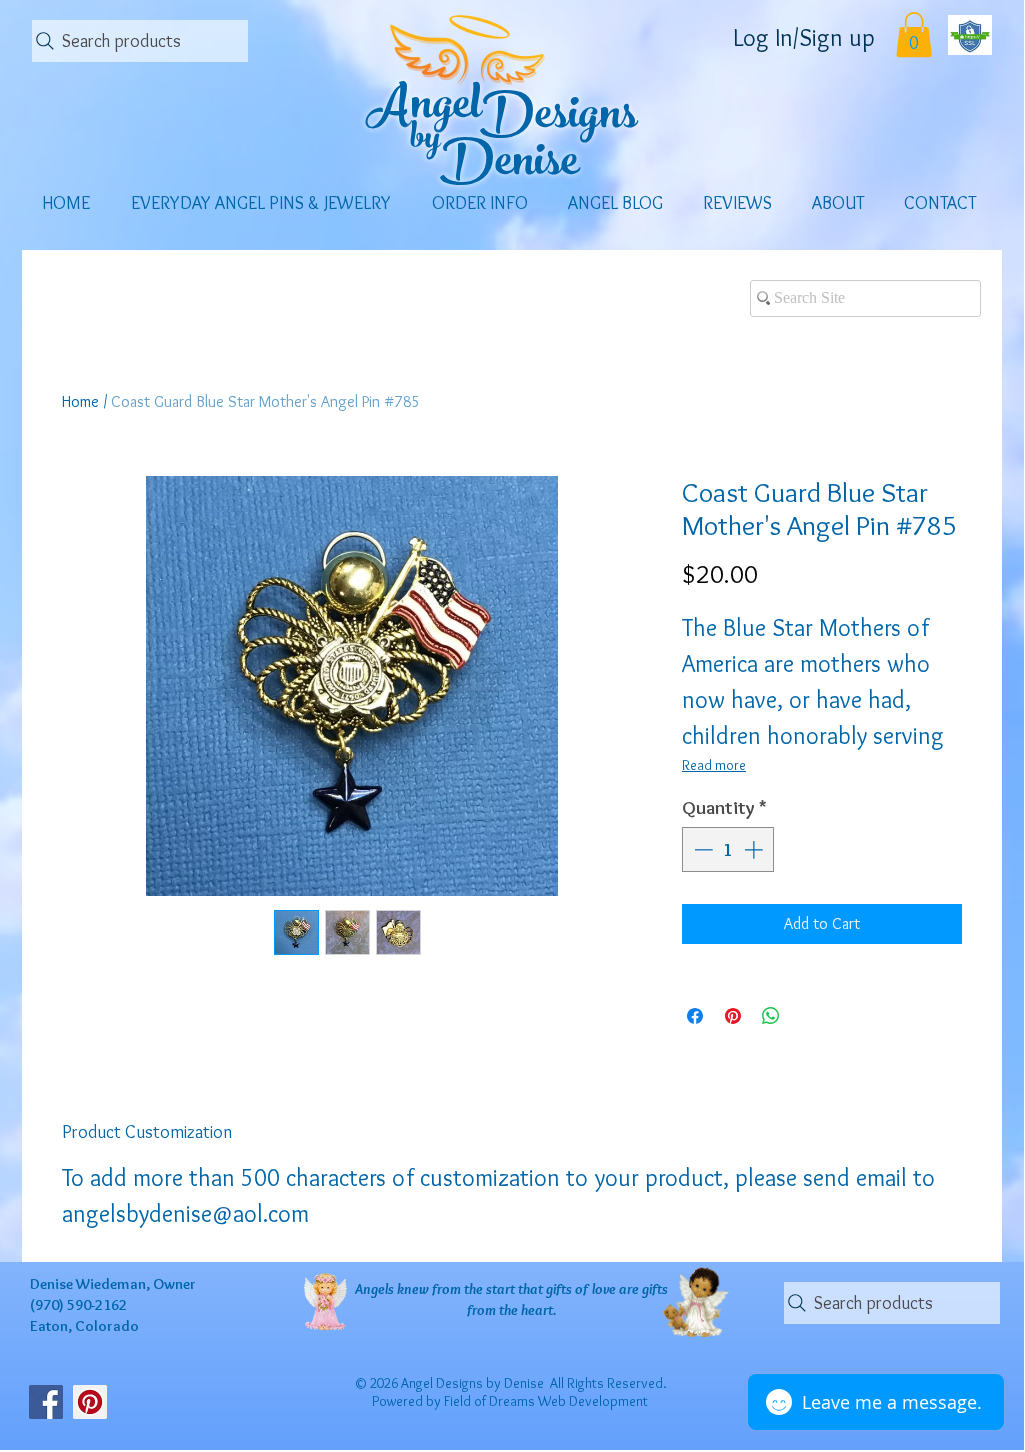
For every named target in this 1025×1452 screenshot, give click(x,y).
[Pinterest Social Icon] (90, 1402)
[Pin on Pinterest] (733, 1016)
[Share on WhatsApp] (771, 1016)
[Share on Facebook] (695, 1016)
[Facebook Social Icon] (46, 1402)
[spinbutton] (728, 849)
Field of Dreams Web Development (546, 1401)
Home (80, 401)
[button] (914, 34)
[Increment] (755, 849)
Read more (714, 765)
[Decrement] (701, 849)
